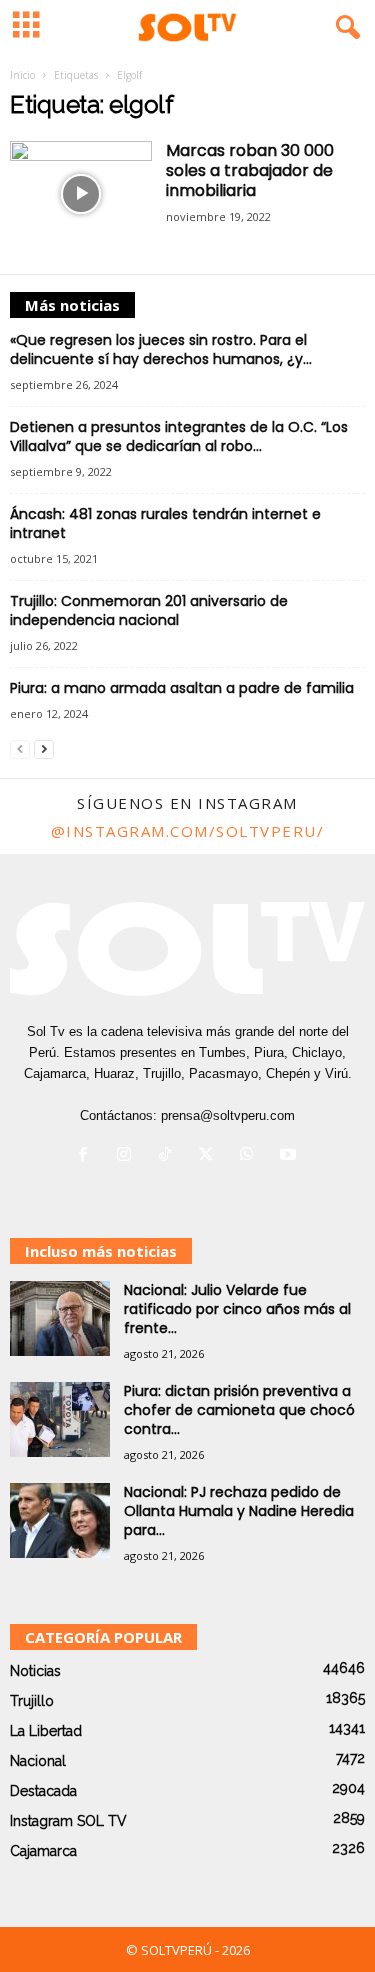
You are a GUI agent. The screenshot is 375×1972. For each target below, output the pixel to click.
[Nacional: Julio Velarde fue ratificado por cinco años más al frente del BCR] (60, 1318)
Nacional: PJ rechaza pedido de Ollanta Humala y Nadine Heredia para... (239, 1511)
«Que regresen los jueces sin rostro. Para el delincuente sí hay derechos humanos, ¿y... (161, 349)
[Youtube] (290, 1156)
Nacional (38, 1761)
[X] (210, 1156)
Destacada (43, 1791)
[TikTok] (169, 1156)
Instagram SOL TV (68, 1821)
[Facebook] (87, 1156)
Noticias (35, 1671)
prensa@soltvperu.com (228, 1115)
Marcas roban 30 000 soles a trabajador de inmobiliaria (250, 170)
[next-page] (44, 748)
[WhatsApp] (251, 1156)
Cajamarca (43, 1851)
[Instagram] (128, 1156)
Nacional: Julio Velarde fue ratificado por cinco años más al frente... (237, 1309)
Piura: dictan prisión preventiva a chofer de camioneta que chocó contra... (239, 1410)
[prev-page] (20, 748)
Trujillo (32, 1701)
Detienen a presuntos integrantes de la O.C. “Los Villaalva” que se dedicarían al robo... (179, 436)
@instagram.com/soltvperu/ (188, 831)
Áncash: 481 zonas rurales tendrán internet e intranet (165, 523)
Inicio (22, 75)
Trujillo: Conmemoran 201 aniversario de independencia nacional (149, 610)
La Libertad (46, 1731)
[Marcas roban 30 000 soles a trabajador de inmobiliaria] (81, 194)
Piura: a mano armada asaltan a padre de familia (182, 688)
